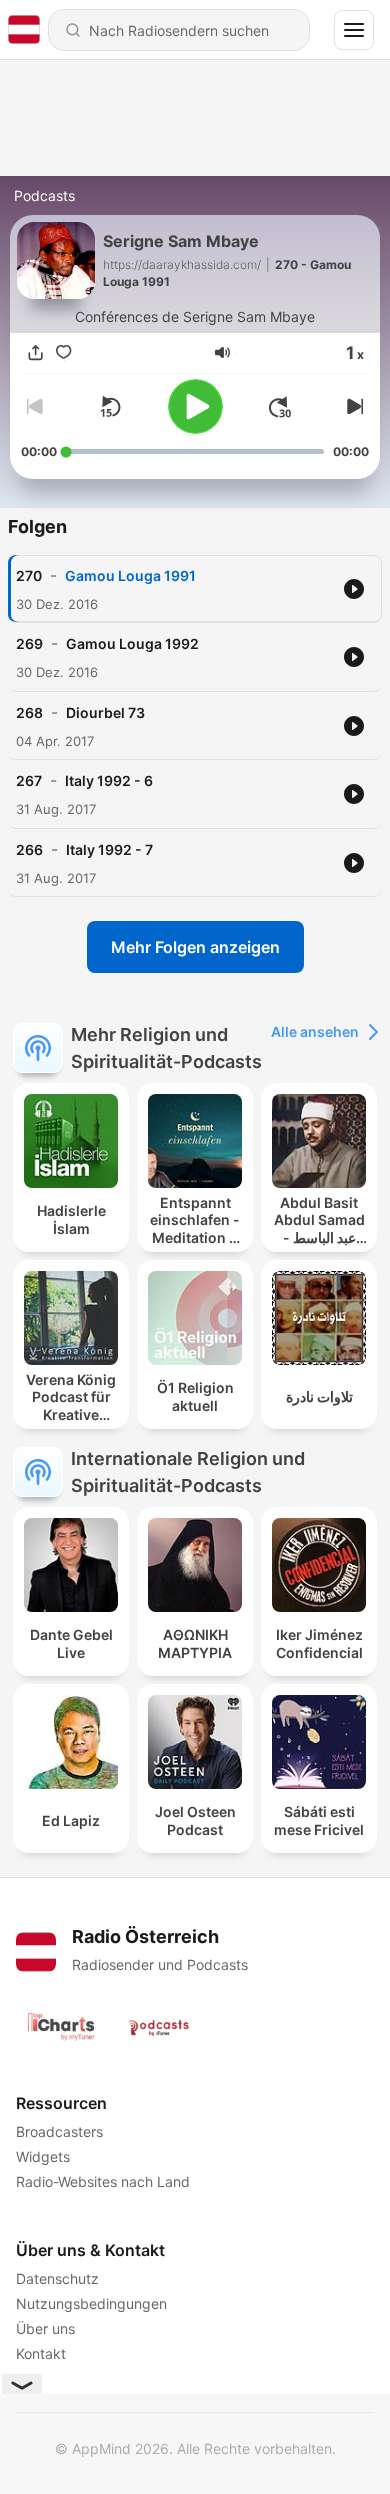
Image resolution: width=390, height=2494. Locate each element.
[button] (222, 352)
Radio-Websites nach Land (103, 2181)
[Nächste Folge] (353, 407)
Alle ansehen (315, 1031)
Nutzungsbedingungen (91, 2303)
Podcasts (44, 195)
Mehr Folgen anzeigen (195, 947)
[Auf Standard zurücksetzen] (110, 407)
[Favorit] (63, 353)
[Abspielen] (195, 406)
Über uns (45, 2328)
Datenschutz (57, 2278)
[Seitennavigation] (354, 30)
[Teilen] (35, 353)
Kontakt (41, 2353)
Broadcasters (59, 2131)
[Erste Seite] (280, 407)
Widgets (43, 2156)
